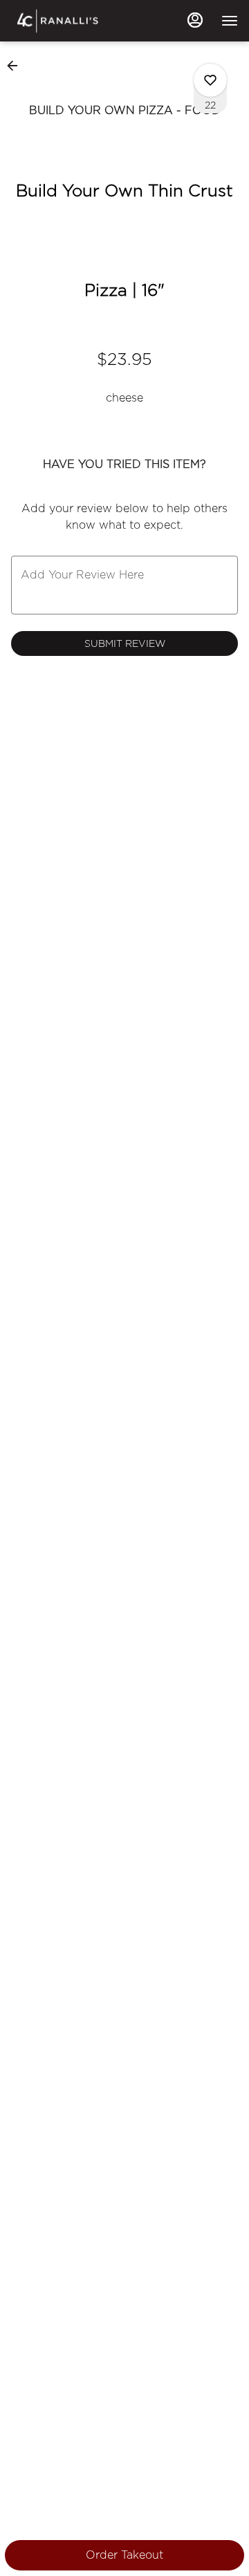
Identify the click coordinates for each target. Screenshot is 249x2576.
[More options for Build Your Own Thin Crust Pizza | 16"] (210, 80)
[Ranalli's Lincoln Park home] (73, 21)
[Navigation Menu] (230, 21)
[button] (17, 66)
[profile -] (195, 20)
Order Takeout (124, 2555)
